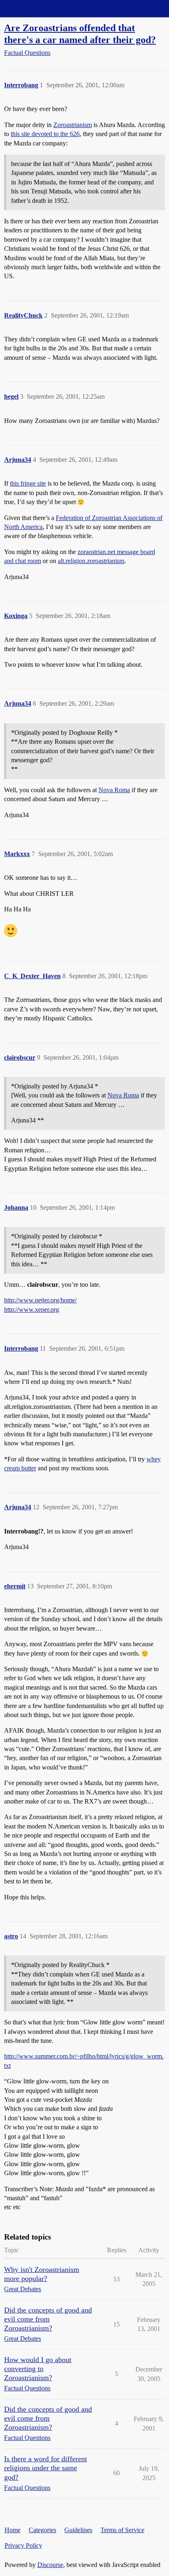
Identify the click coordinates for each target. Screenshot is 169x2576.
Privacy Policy (23, 2545)
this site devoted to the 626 (45, 134)
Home (13, 2530)
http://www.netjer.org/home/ (40, 1300)
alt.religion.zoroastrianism (91, 561)
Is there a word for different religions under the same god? (46, 2468)
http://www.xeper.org (32, 1310)
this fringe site (28, 483)
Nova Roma (114, 790)
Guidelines (78, 2530)
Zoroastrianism (73, 125)
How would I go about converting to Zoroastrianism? (38, 2369)
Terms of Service (122, 2530)
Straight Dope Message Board (43, 8)
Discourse (50, 2565)
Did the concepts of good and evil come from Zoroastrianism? (48, 2319)
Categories (42, 2530)
